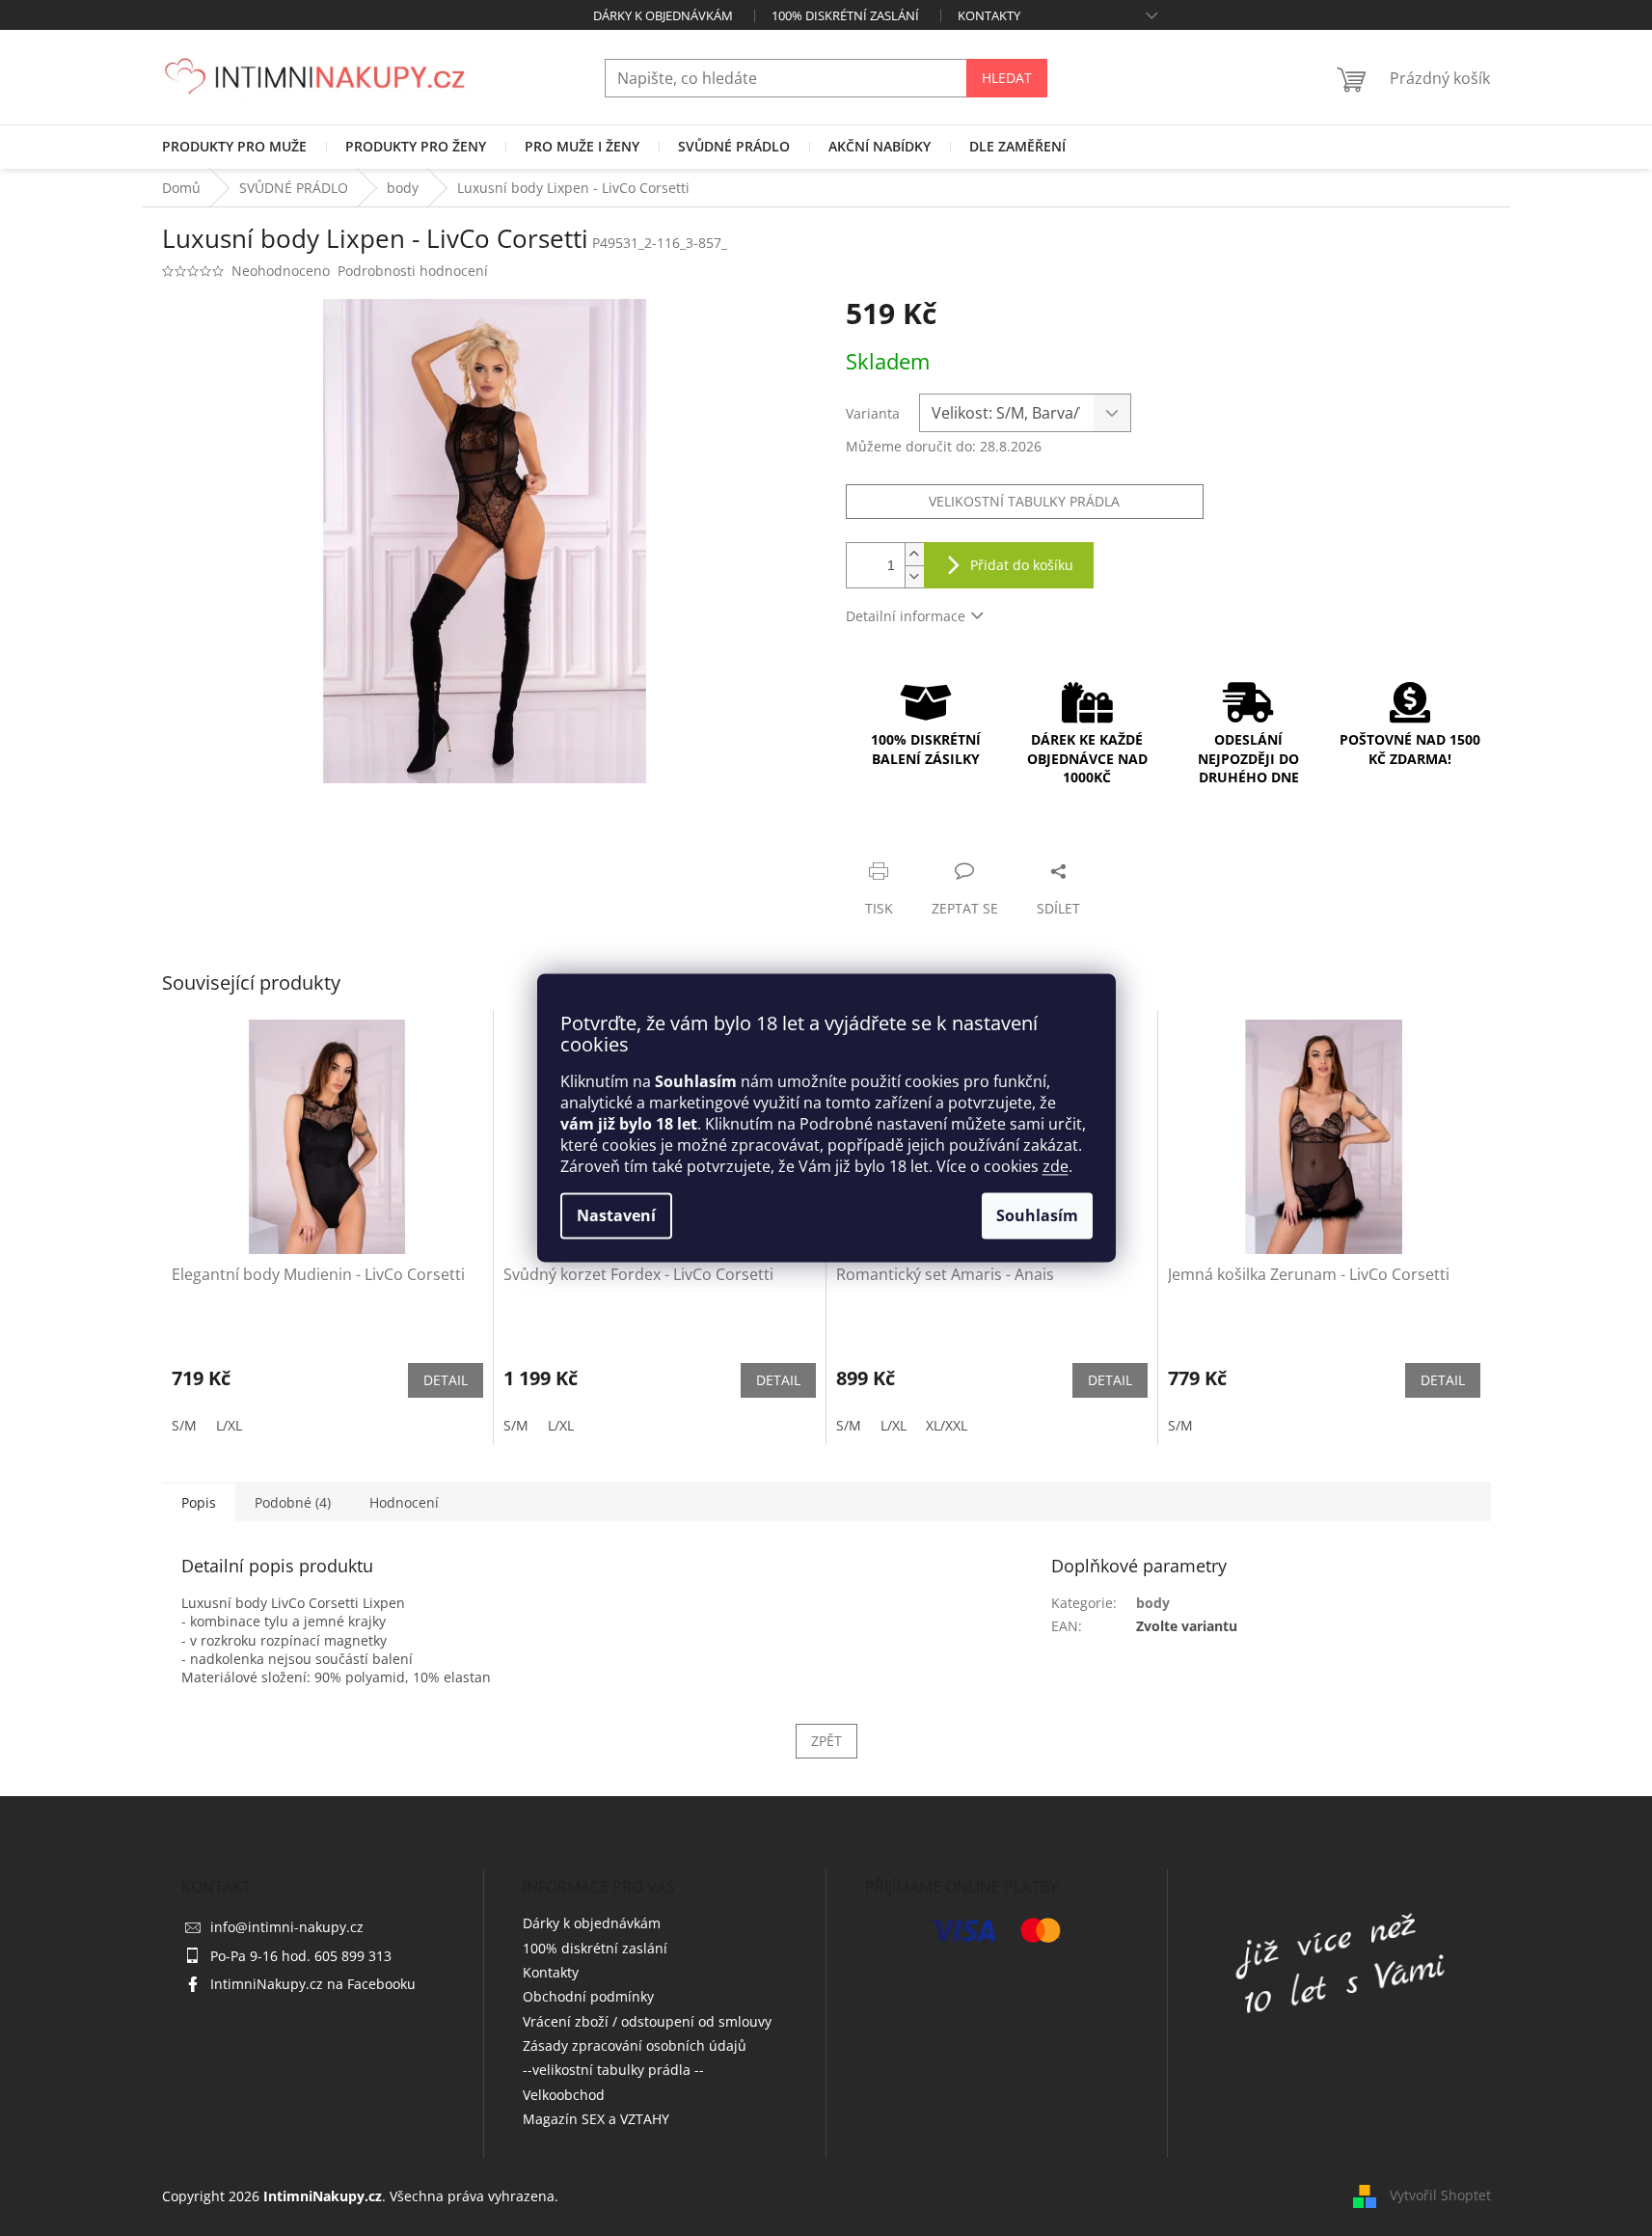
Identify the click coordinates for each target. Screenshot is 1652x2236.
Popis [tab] (199, 1502)
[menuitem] (234, 147)
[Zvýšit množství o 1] (914, 554)
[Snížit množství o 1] (914, 576)
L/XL (229, 1425)
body (1153, 1603)
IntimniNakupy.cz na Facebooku (313, 1984)
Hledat (1007, 78)
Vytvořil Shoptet (1440, 2195)
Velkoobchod (564, 2095)
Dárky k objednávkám (663, 15)
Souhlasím (1037, 1216)
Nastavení (616, 1216)
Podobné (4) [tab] (293, 1502)
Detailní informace (906, 616)
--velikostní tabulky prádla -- (613, 2070)
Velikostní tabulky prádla (1024, 501)
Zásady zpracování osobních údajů (635, 2045)
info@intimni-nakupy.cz (287, 1927)
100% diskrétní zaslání (845, 15)
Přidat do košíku (1022, 565)
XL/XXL (947, 1425)
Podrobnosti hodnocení (413, 271)
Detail (446, 1380)
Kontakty (989, 15)
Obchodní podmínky (588, 1996)
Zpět (826, 1741)
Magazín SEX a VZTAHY (596, 2119)
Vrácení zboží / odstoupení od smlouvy (647, 2021)
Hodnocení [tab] (404, 1502)
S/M (184, 1425)
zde (1056, 1167)
